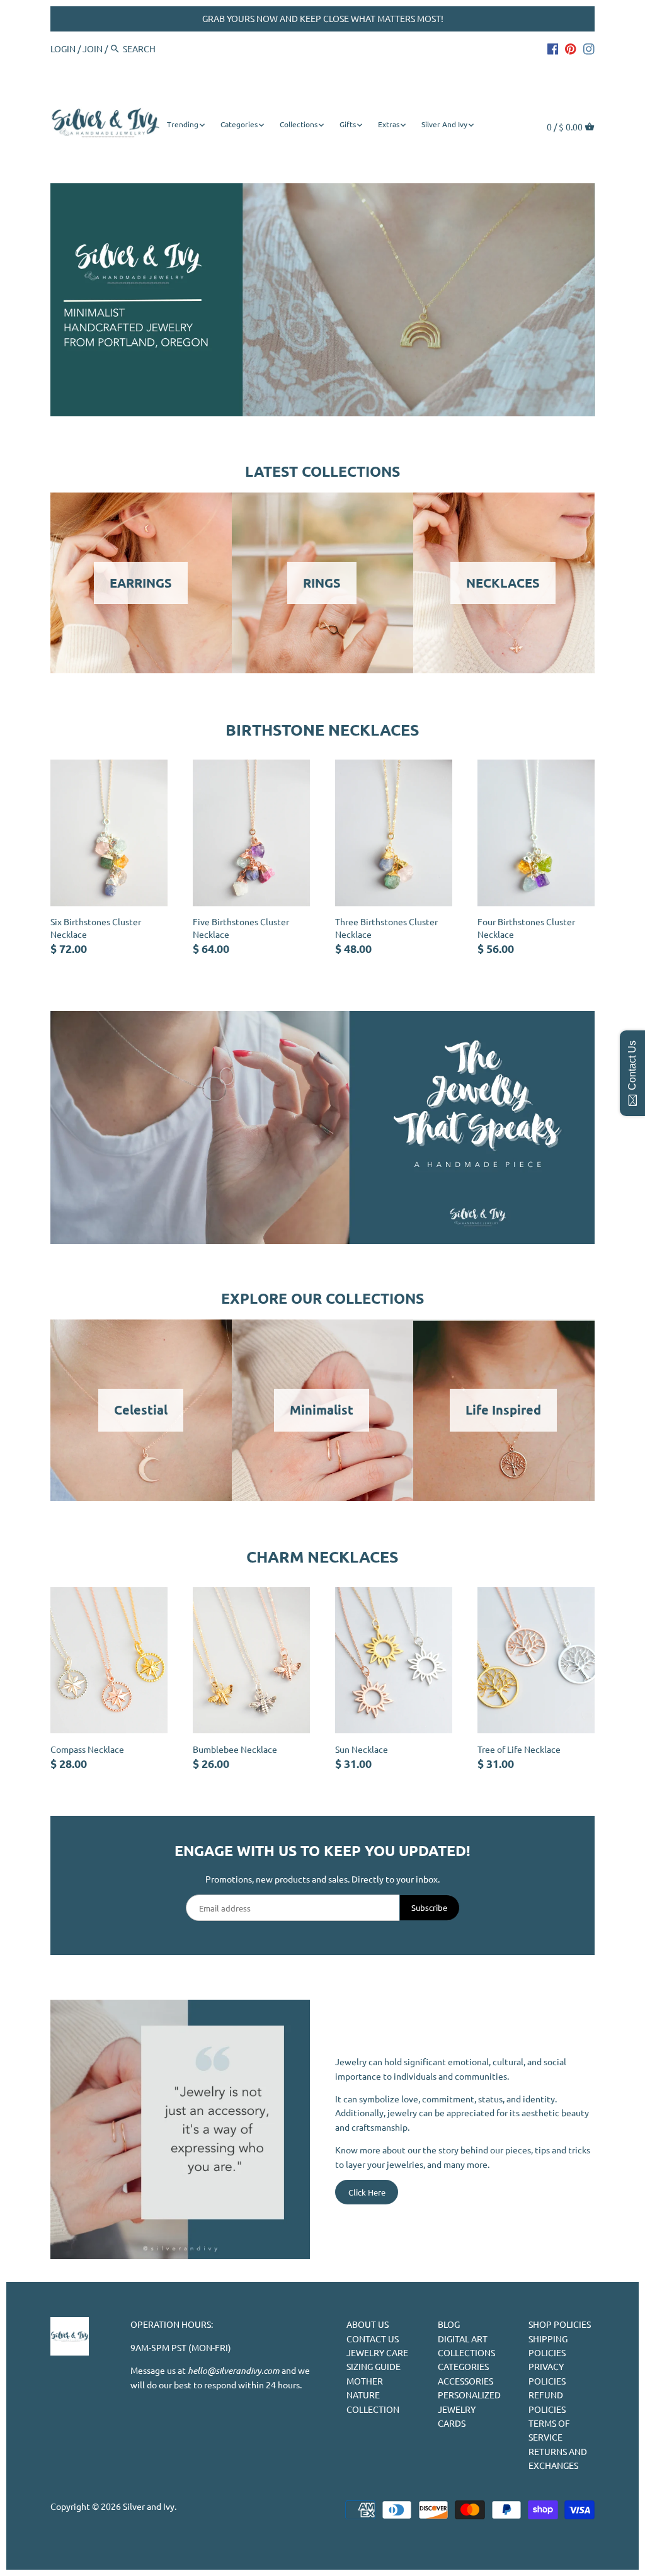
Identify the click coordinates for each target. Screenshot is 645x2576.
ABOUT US (368, 2324)
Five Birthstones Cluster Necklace (241, 928)
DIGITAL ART (463, 2339)
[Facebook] (553, 48)
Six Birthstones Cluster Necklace (96, 928)
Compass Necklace (87, 1749)
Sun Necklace (362, 1749)
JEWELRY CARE (377, 2352)
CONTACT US (373, 2339)
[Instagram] (589, 48)
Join (93, 48)
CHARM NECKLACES (322, 1556)
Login (63, 48)
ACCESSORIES (465, 2381)
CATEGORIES (463, 2366)
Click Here (367, 2192)
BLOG (449, 2324)
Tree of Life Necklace (519, 1749)
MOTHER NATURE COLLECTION (373, 2395)
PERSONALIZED (469, 2395)
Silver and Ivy (149, 2506)
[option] (322, 300)
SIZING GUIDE (374, 2366)
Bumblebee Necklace (235, 1749)
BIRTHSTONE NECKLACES (322, 729)
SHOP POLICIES (560, 2324)
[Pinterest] (571, 48)
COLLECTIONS (466, 2352)
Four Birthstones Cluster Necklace (526, 928)
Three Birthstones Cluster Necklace (386, 928)
